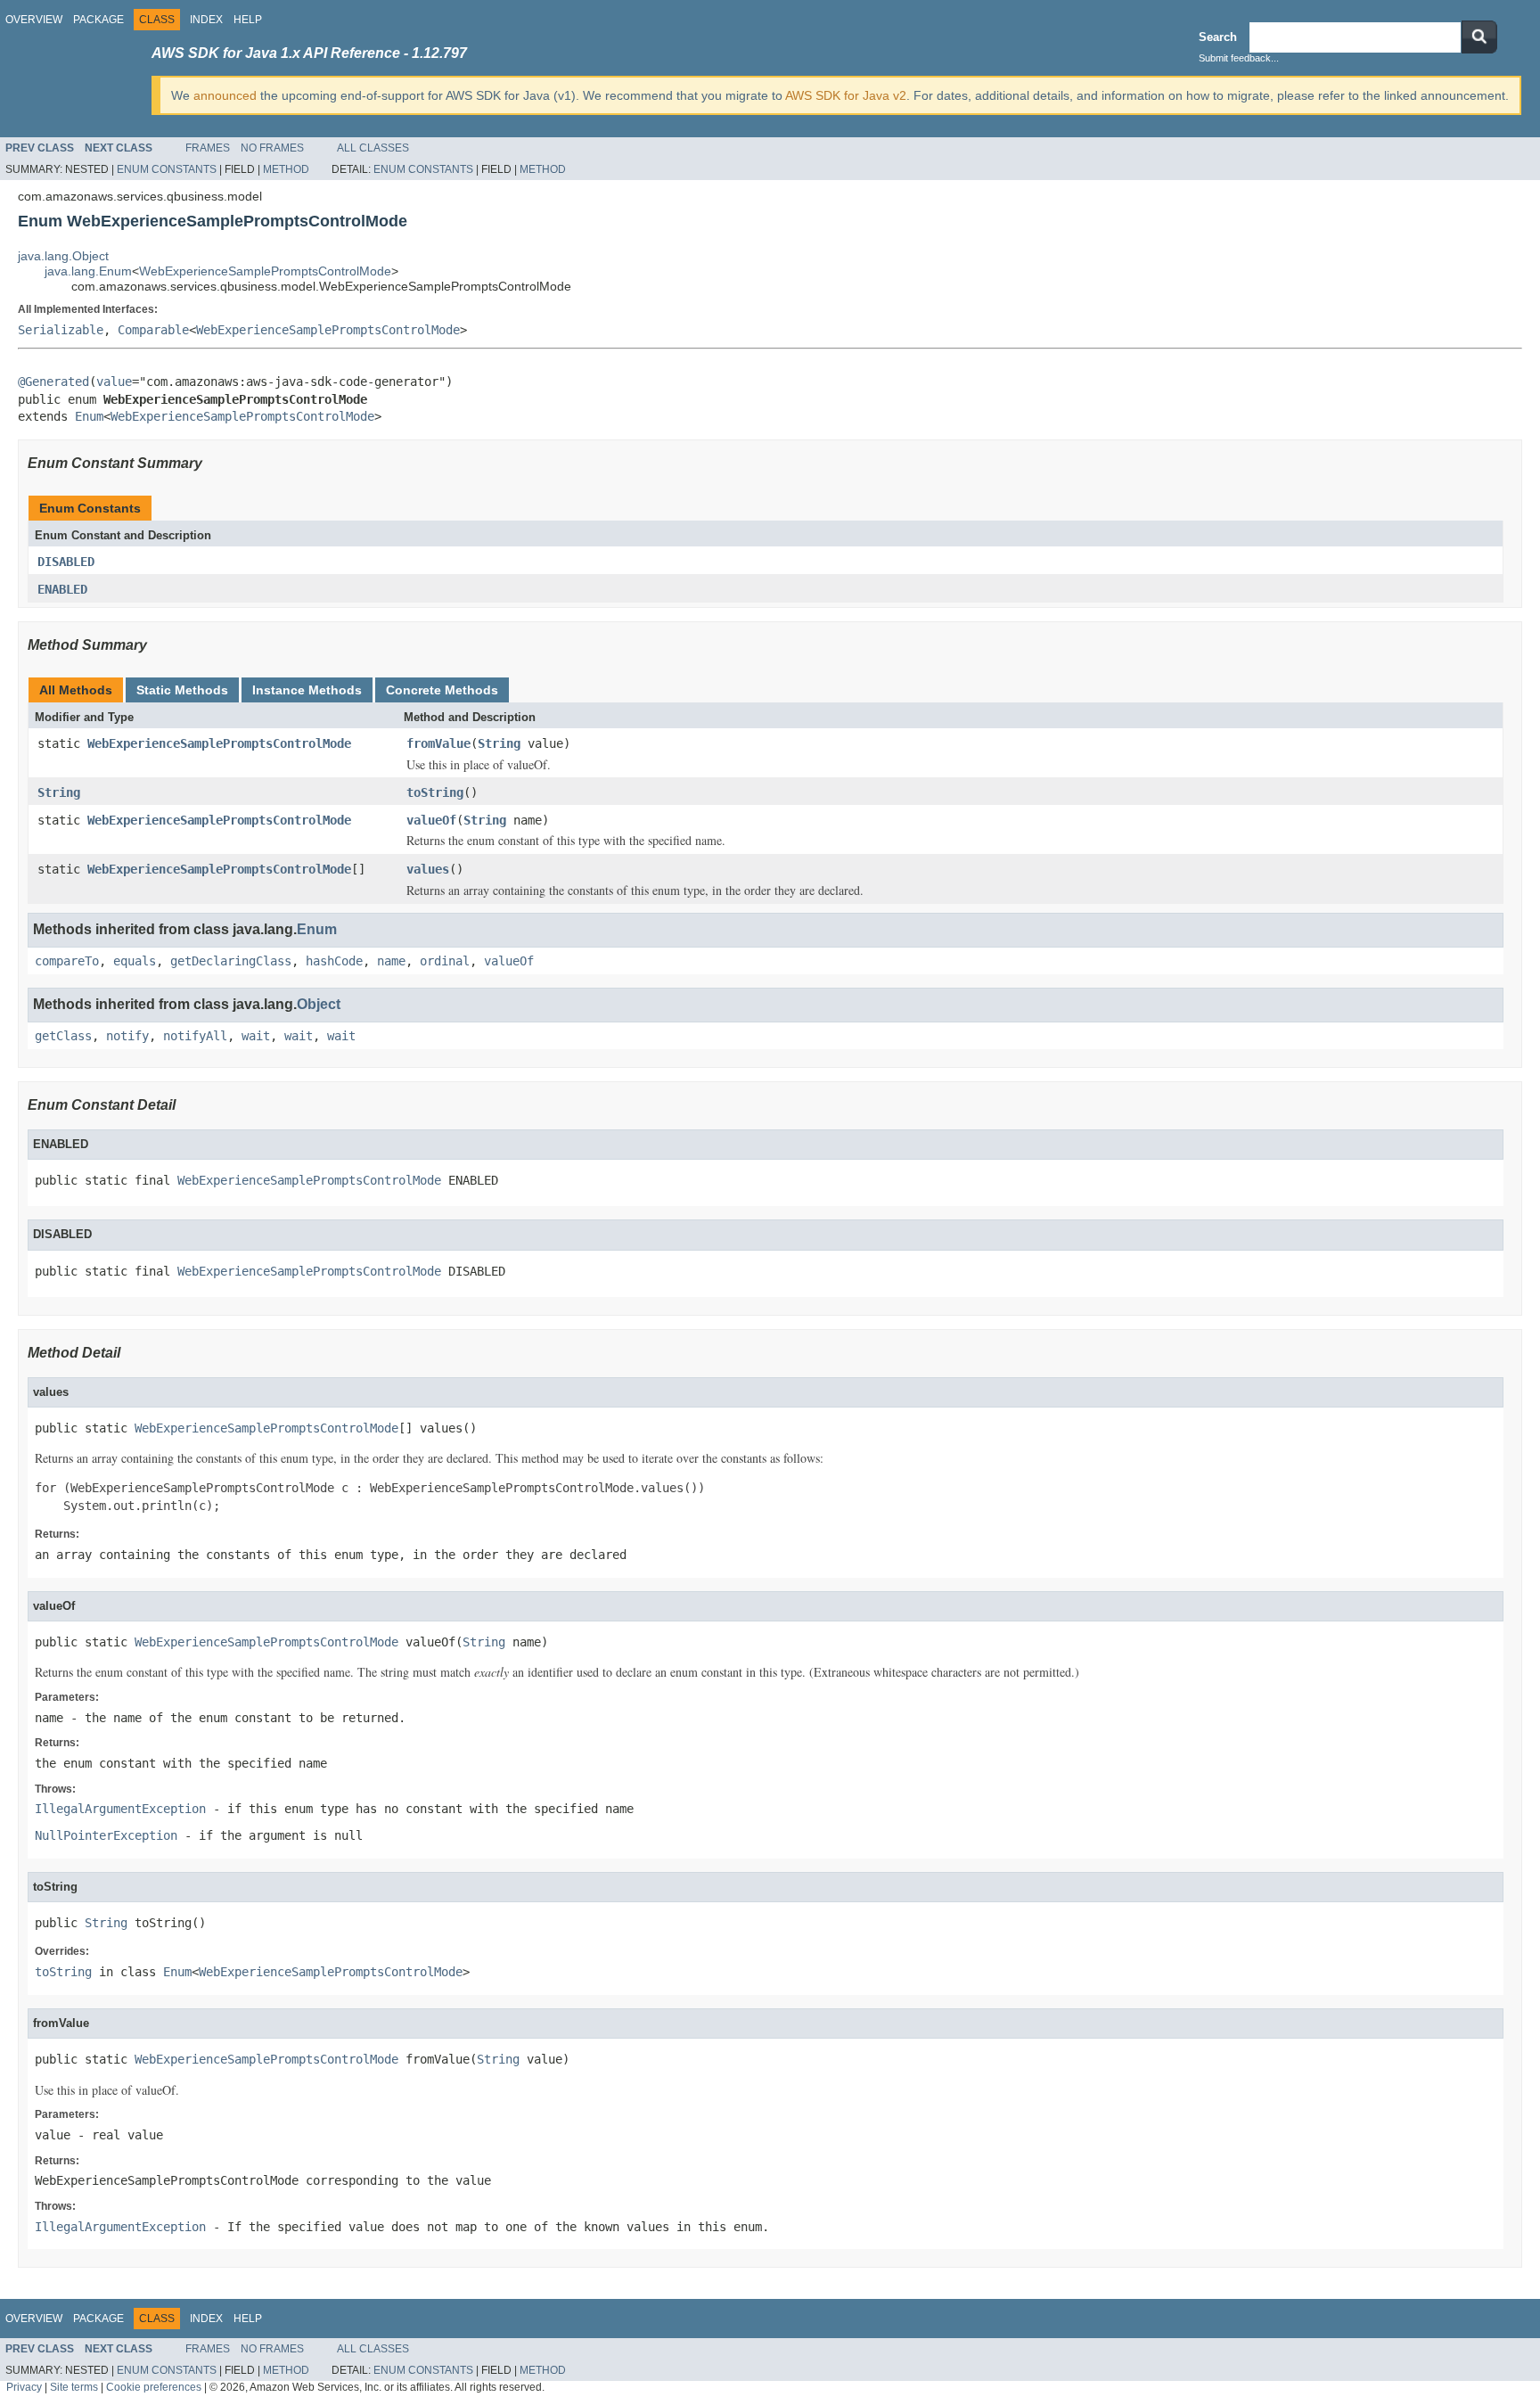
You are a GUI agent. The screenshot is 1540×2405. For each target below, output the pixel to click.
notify (127, 1036)
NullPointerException (106, 1835)
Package (98, 20)
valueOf (431, 820)
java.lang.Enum (88, 271)
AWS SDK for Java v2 (846, 95)
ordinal (445, 961)
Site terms (74, 2387)
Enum (89, 416)
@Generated (53, 382)
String (499, 743)
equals (135, 961)
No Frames (272, 148)
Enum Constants (167, 169)
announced (225, 95)
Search (1218, 37)
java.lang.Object (63, 256)
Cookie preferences (154, 2387)
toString (435, 792)
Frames (208, 148)
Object (319, 1004)
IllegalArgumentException (120, 1809)
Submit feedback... (1239, 58)
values (428, 869)
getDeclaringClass (231, 961)
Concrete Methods (442, 690)
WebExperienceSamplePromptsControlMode (265, 271)
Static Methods (182, 690)
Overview (34, 20)
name (391, 961)
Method (286, 169)
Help (248, 20)
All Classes (373, 148)
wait (256, 1036)
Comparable (153, 330)
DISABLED (66, 562)
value (114, 382)
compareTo (67, 961)
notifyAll (195, 1036)
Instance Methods (307, 690)
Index (206, 20)
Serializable (61, 330)
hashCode (334, 961)
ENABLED (62, 589)
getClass (63, 1036)
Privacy (24, 2387)
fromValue (438, 743)
